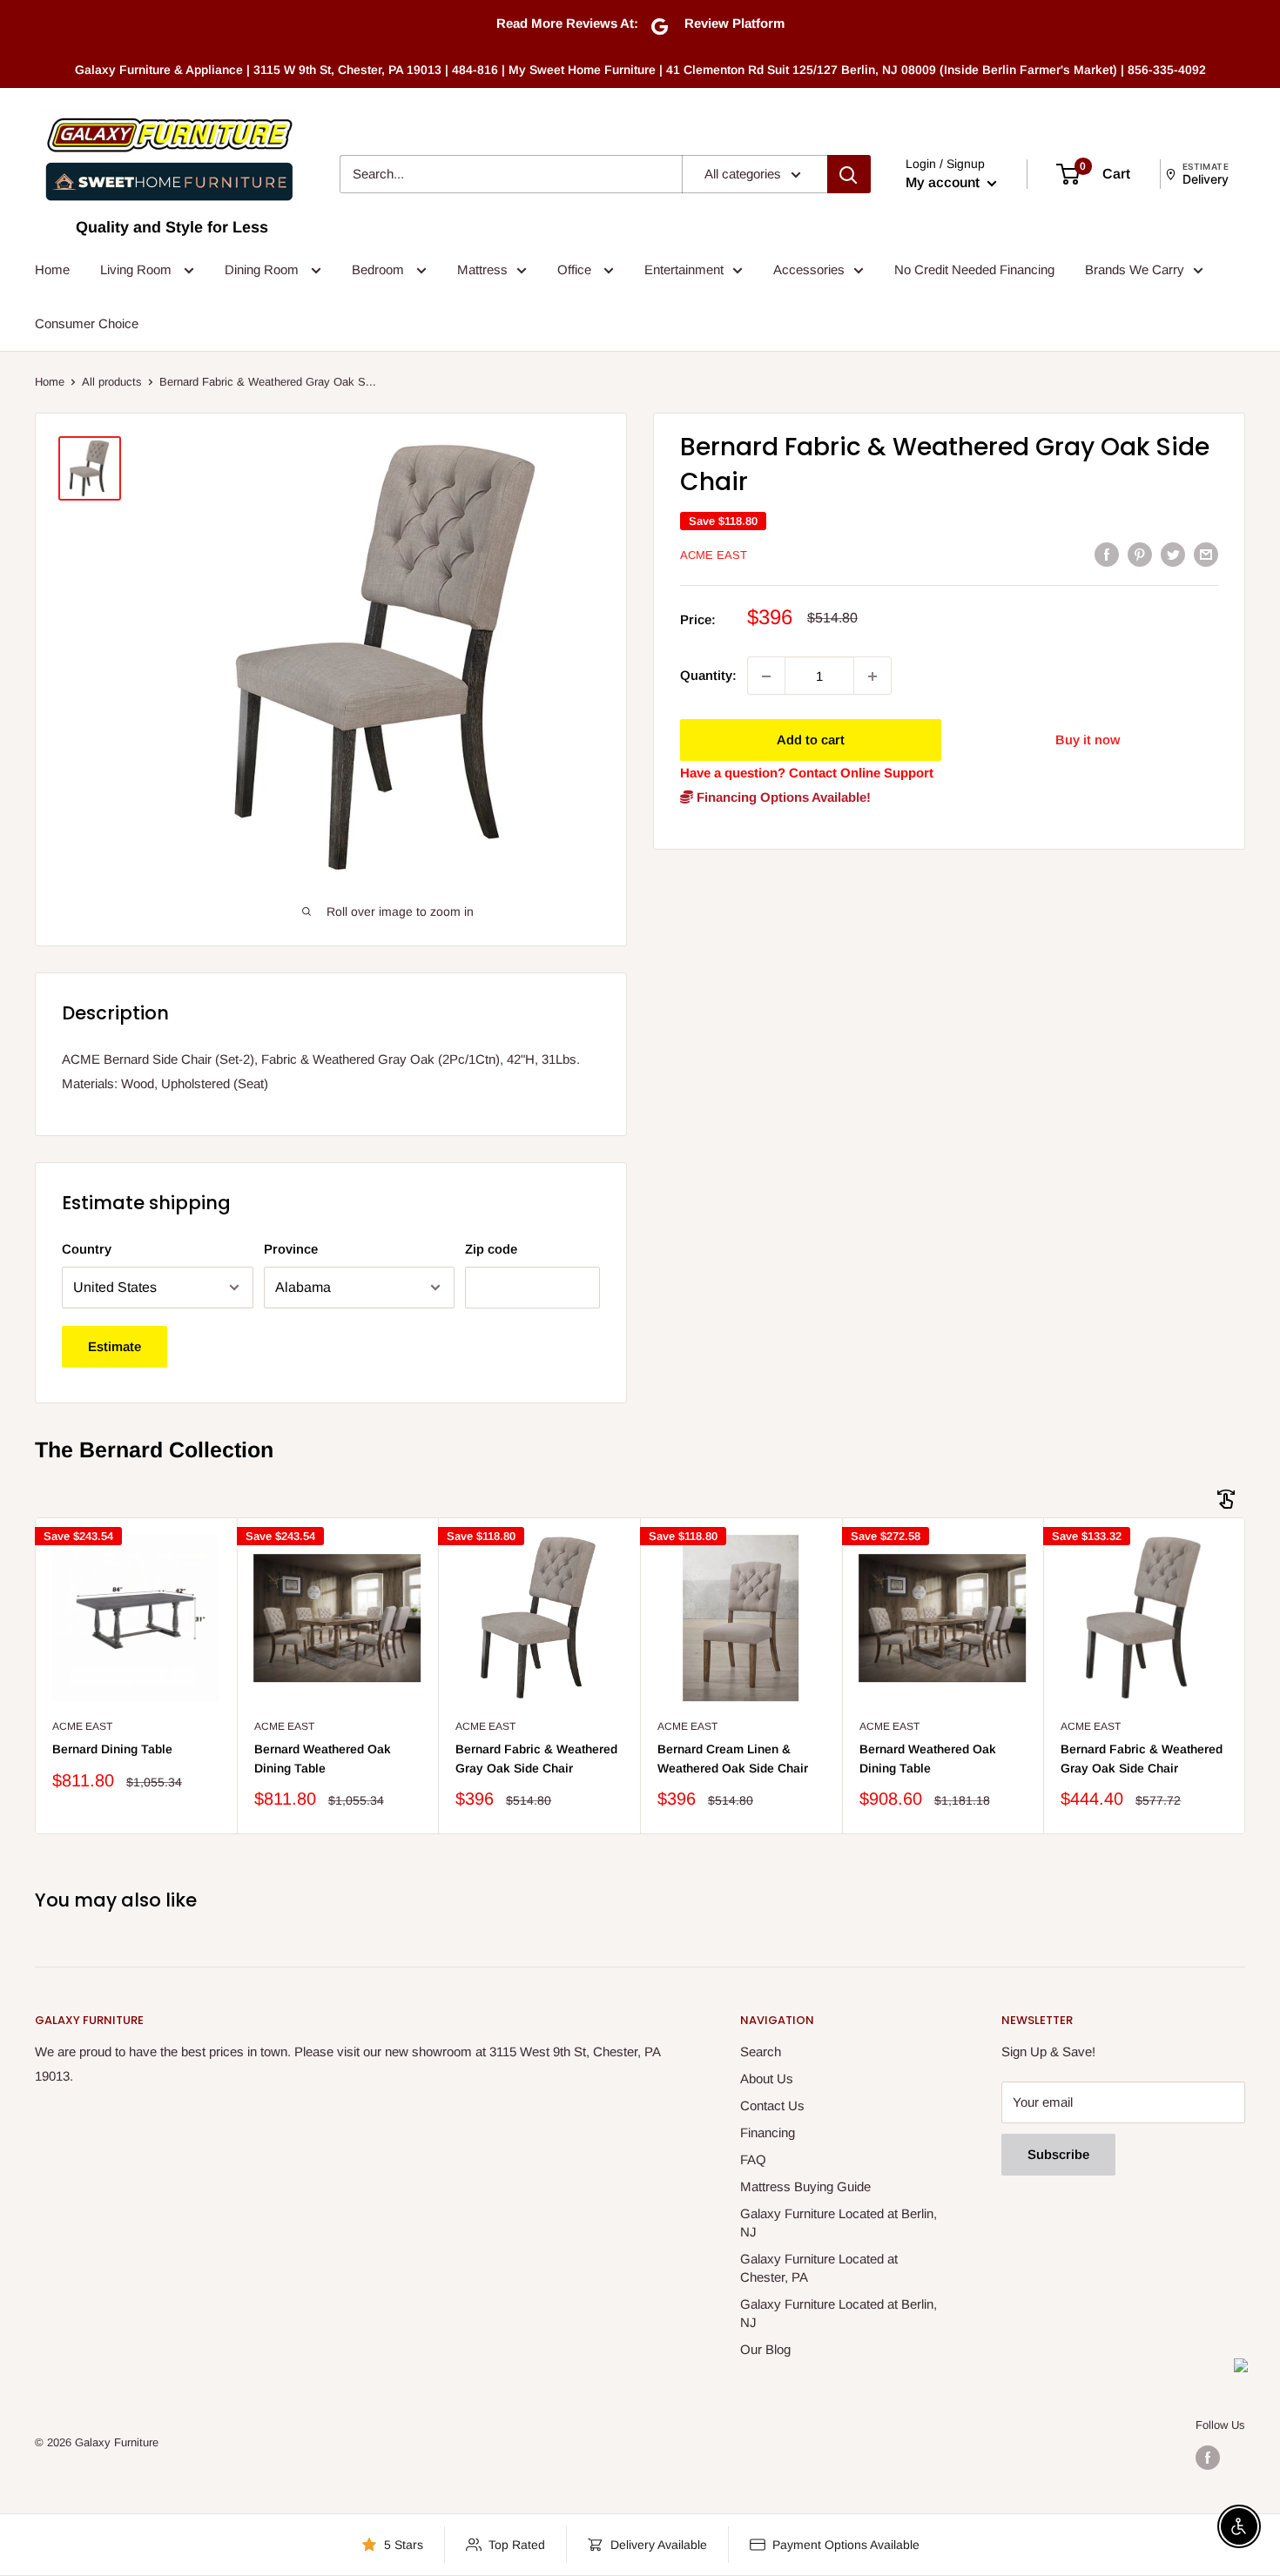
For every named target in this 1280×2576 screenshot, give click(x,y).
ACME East (714, 555)
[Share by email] (1206, 554)
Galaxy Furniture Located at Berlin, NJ (839, 2223)
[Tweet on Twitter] (1173, 554)
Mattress (482, 269)
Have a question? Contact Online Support (807, 773)
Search (761, 2051)
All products (112, 382)
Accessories (809, 269)
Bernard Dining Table (112, 1749)
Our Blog (765, 2349)
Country (87, 1249)
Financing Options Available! (782, 798)
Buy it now (1088, 740)
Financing (768, 2132)
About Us (767, 2078)
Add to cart (811, 740)
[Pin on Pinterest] (1140, 554)
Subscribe (1058, 2154)
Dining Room (263, 269)
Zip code (491, 1249)
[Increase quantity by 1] (872, 676)
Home (52, 269)
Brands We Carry (1135, 269)
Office (576, 269)
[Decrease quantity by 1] (766, 676)
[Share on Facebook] (1107, 554)
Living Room (138, 269)
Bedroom (380, 269)
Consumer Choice (87, 323)
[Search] (849, 174)
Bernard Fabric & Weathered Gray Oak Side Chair (536, 1759)
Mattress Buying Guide (805, 2186)
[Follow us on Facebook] (1208, 2458)
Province (291, 1249)
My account (944, 182)
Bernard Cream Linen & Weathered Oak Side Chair (733, 1759)
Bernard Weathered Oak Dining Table (323, 1759)
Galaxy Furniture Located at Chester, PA (819, 2268)
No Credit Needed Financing (974, 269)
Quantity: (708, 676)
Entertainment (684, 269)
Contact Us (772, 2105)
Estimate (115, 1346)
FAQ (753, 2159)
